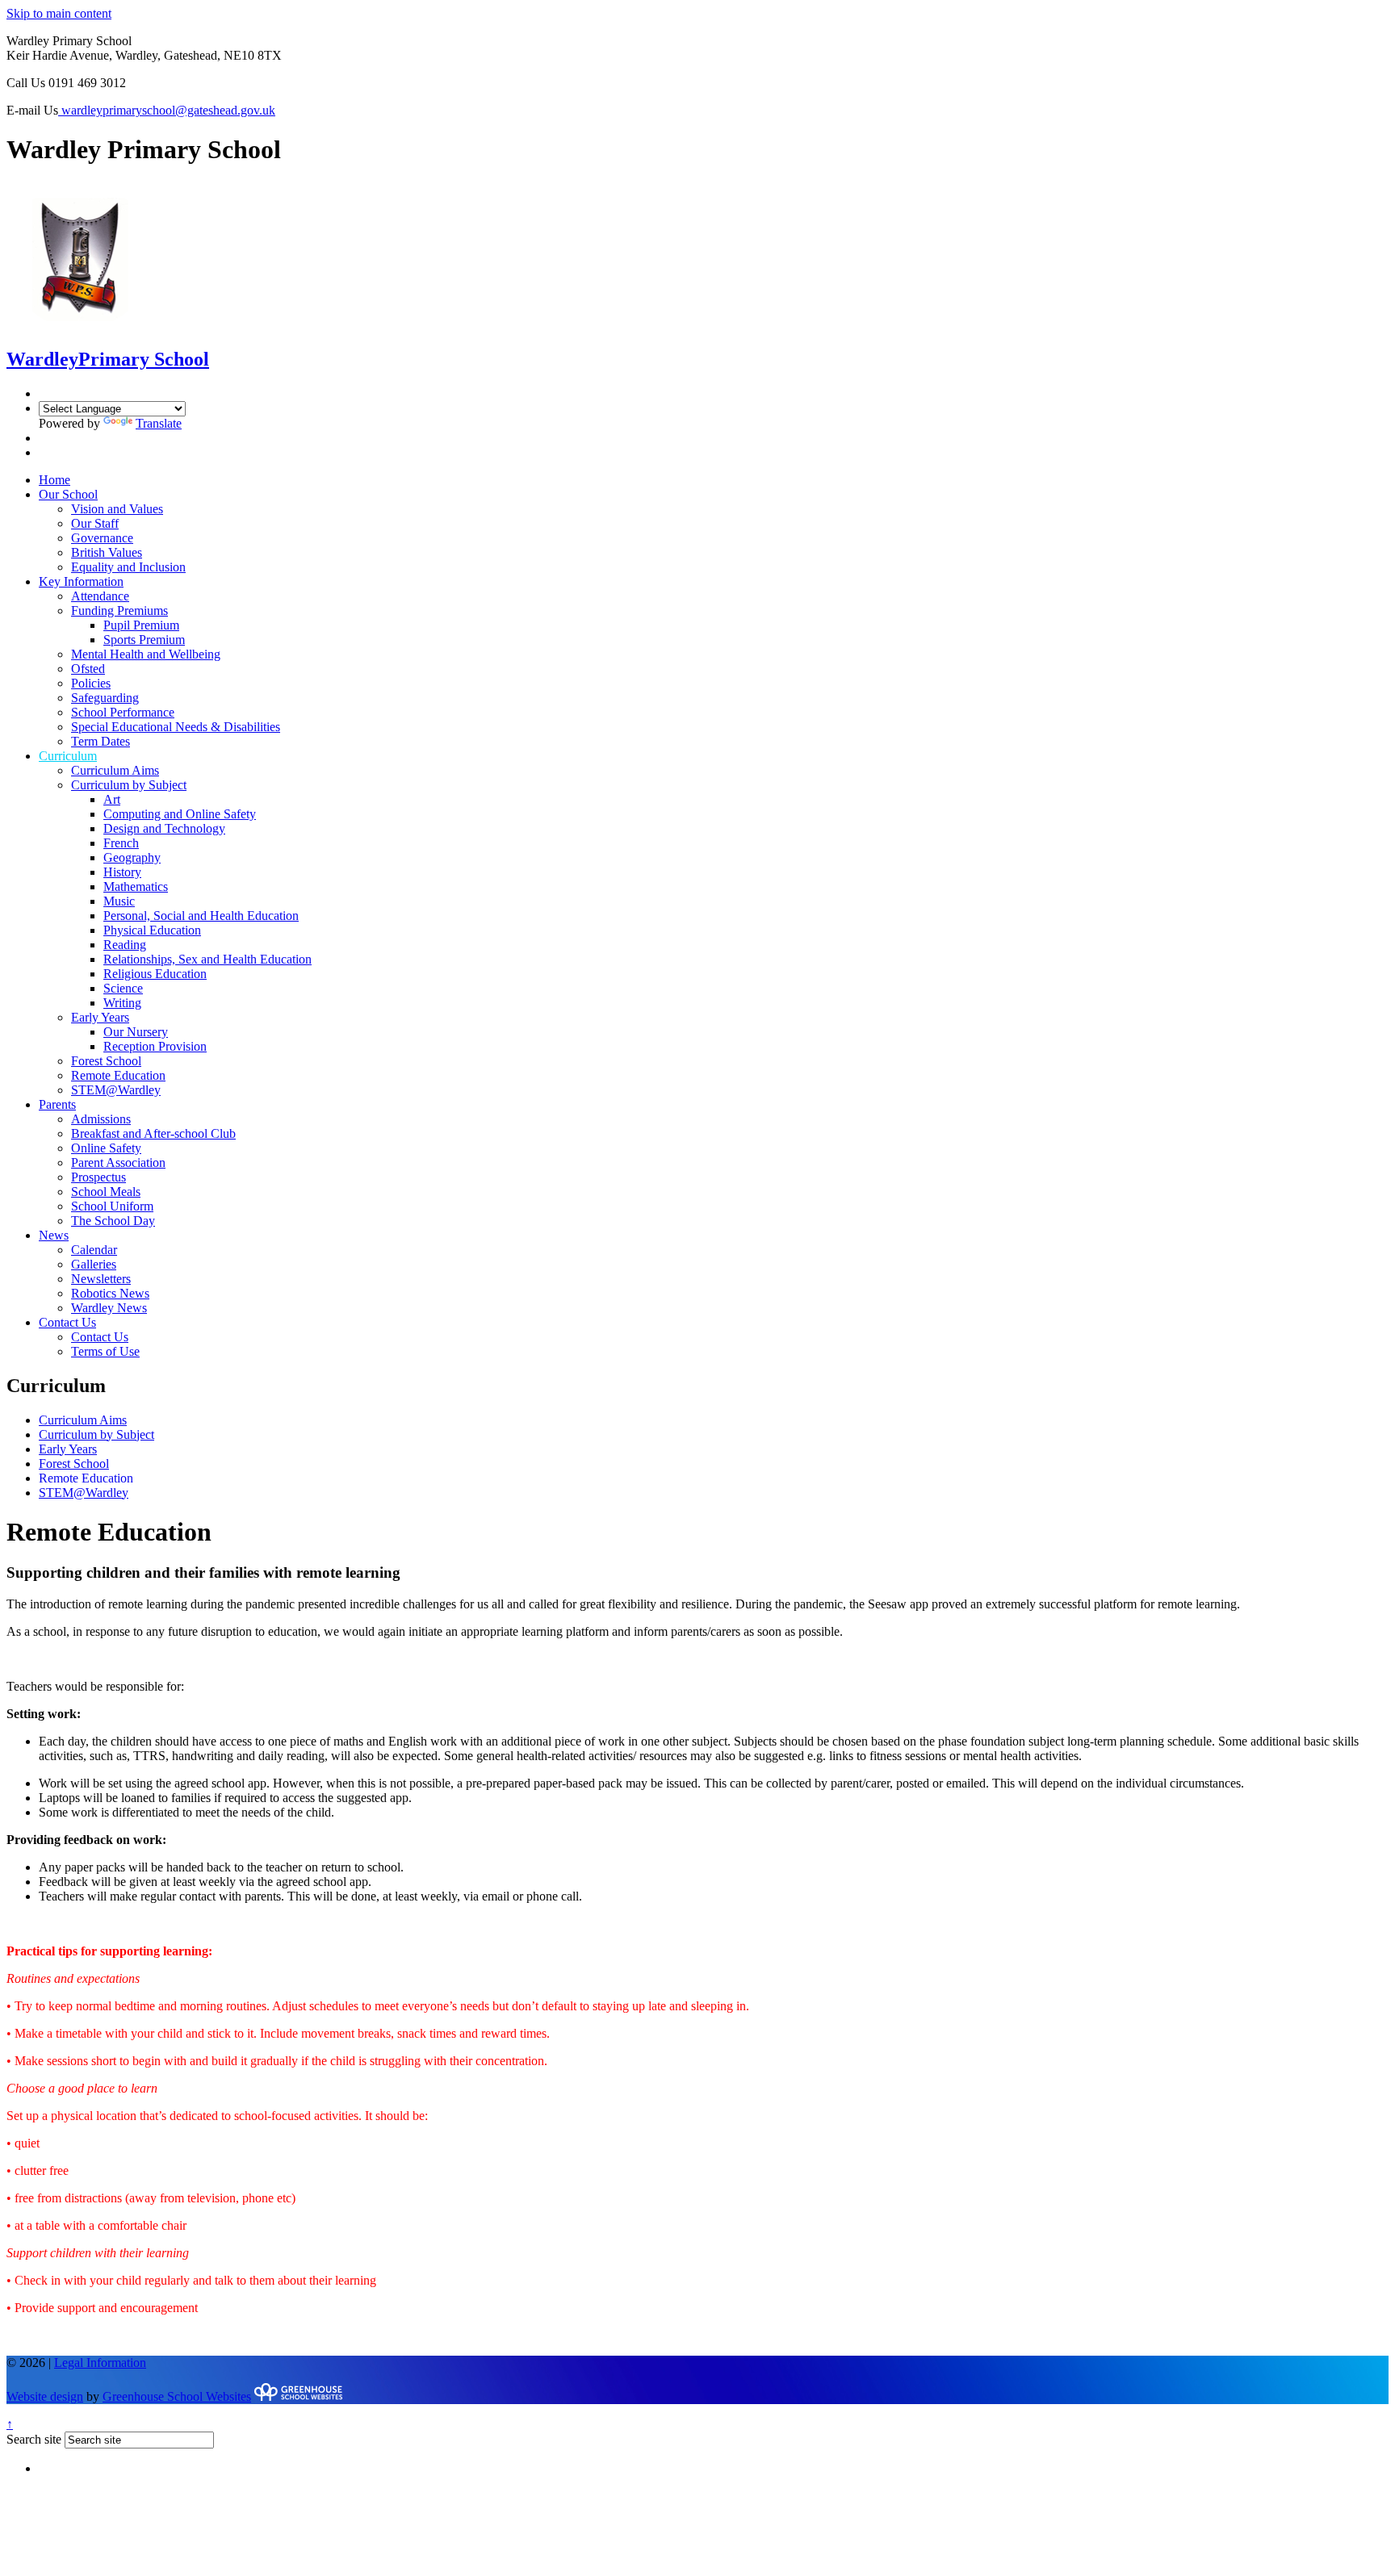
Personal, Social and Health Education (201, 916)
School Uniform (112, 1206)
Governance (102, 538)
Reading (125, 945)
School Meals (106, 1192)
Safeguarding (105, 698)
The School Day (113, 1221)
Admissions (101, 1119)
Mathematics (136, 887)
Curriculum (68, 756)
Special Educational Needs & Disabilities (176, 727)
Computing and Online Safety (180, 814)
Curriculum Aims (115, 770)
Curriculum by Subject (129, 785)
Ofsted (88, 669)
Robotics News (110, 1293)
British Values (107, 552)
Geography (132, 857)
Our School (68, 494)
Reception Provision (155, 1046)
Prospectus (98, 1177)
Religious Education (155, 974)
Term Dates (101, 741)
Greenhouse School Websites (177, 2396)
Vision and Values (117, 509)
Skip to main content (59, 13)
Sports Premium (144, 640)
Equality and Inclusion (128, 567)
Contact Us (67, 1322)
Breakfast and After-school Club (153, 1133)
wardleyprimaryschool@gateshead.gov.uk (167, 110)
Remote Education (118, 1075)
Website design (45, 2396)
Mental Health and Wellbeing (146, 654)
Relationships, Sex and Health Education (207, 959)
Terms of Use (105, 1351)
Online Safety (106, 1148)
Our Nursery (136, 1032)
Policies (91, 683)
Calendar (94, 1250)
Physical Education (152, 930)
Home (54, 480)
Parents (57, 1104)
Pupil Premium (141, 625)
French (121, 843)
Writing (122, 1003)
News (54, 1235)
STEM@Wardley (116, 1090)
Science (123, 988)
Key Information (81, 581)
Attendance (100, 596)
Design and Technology (164, 828)
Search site (34, 2439)
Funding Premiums (119, 611)
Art (112, 799)
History (122, 872)
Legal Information (100, 2363)
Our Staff (95, 523)
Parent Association (118, 1163)
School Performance (123, 712)
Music (119, 901)
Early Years (100, 1017)
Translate (159, 423)
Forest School (106, 1061)
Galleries (94, 1264)
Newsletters (101, 1279)
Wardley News (109, 1308)
